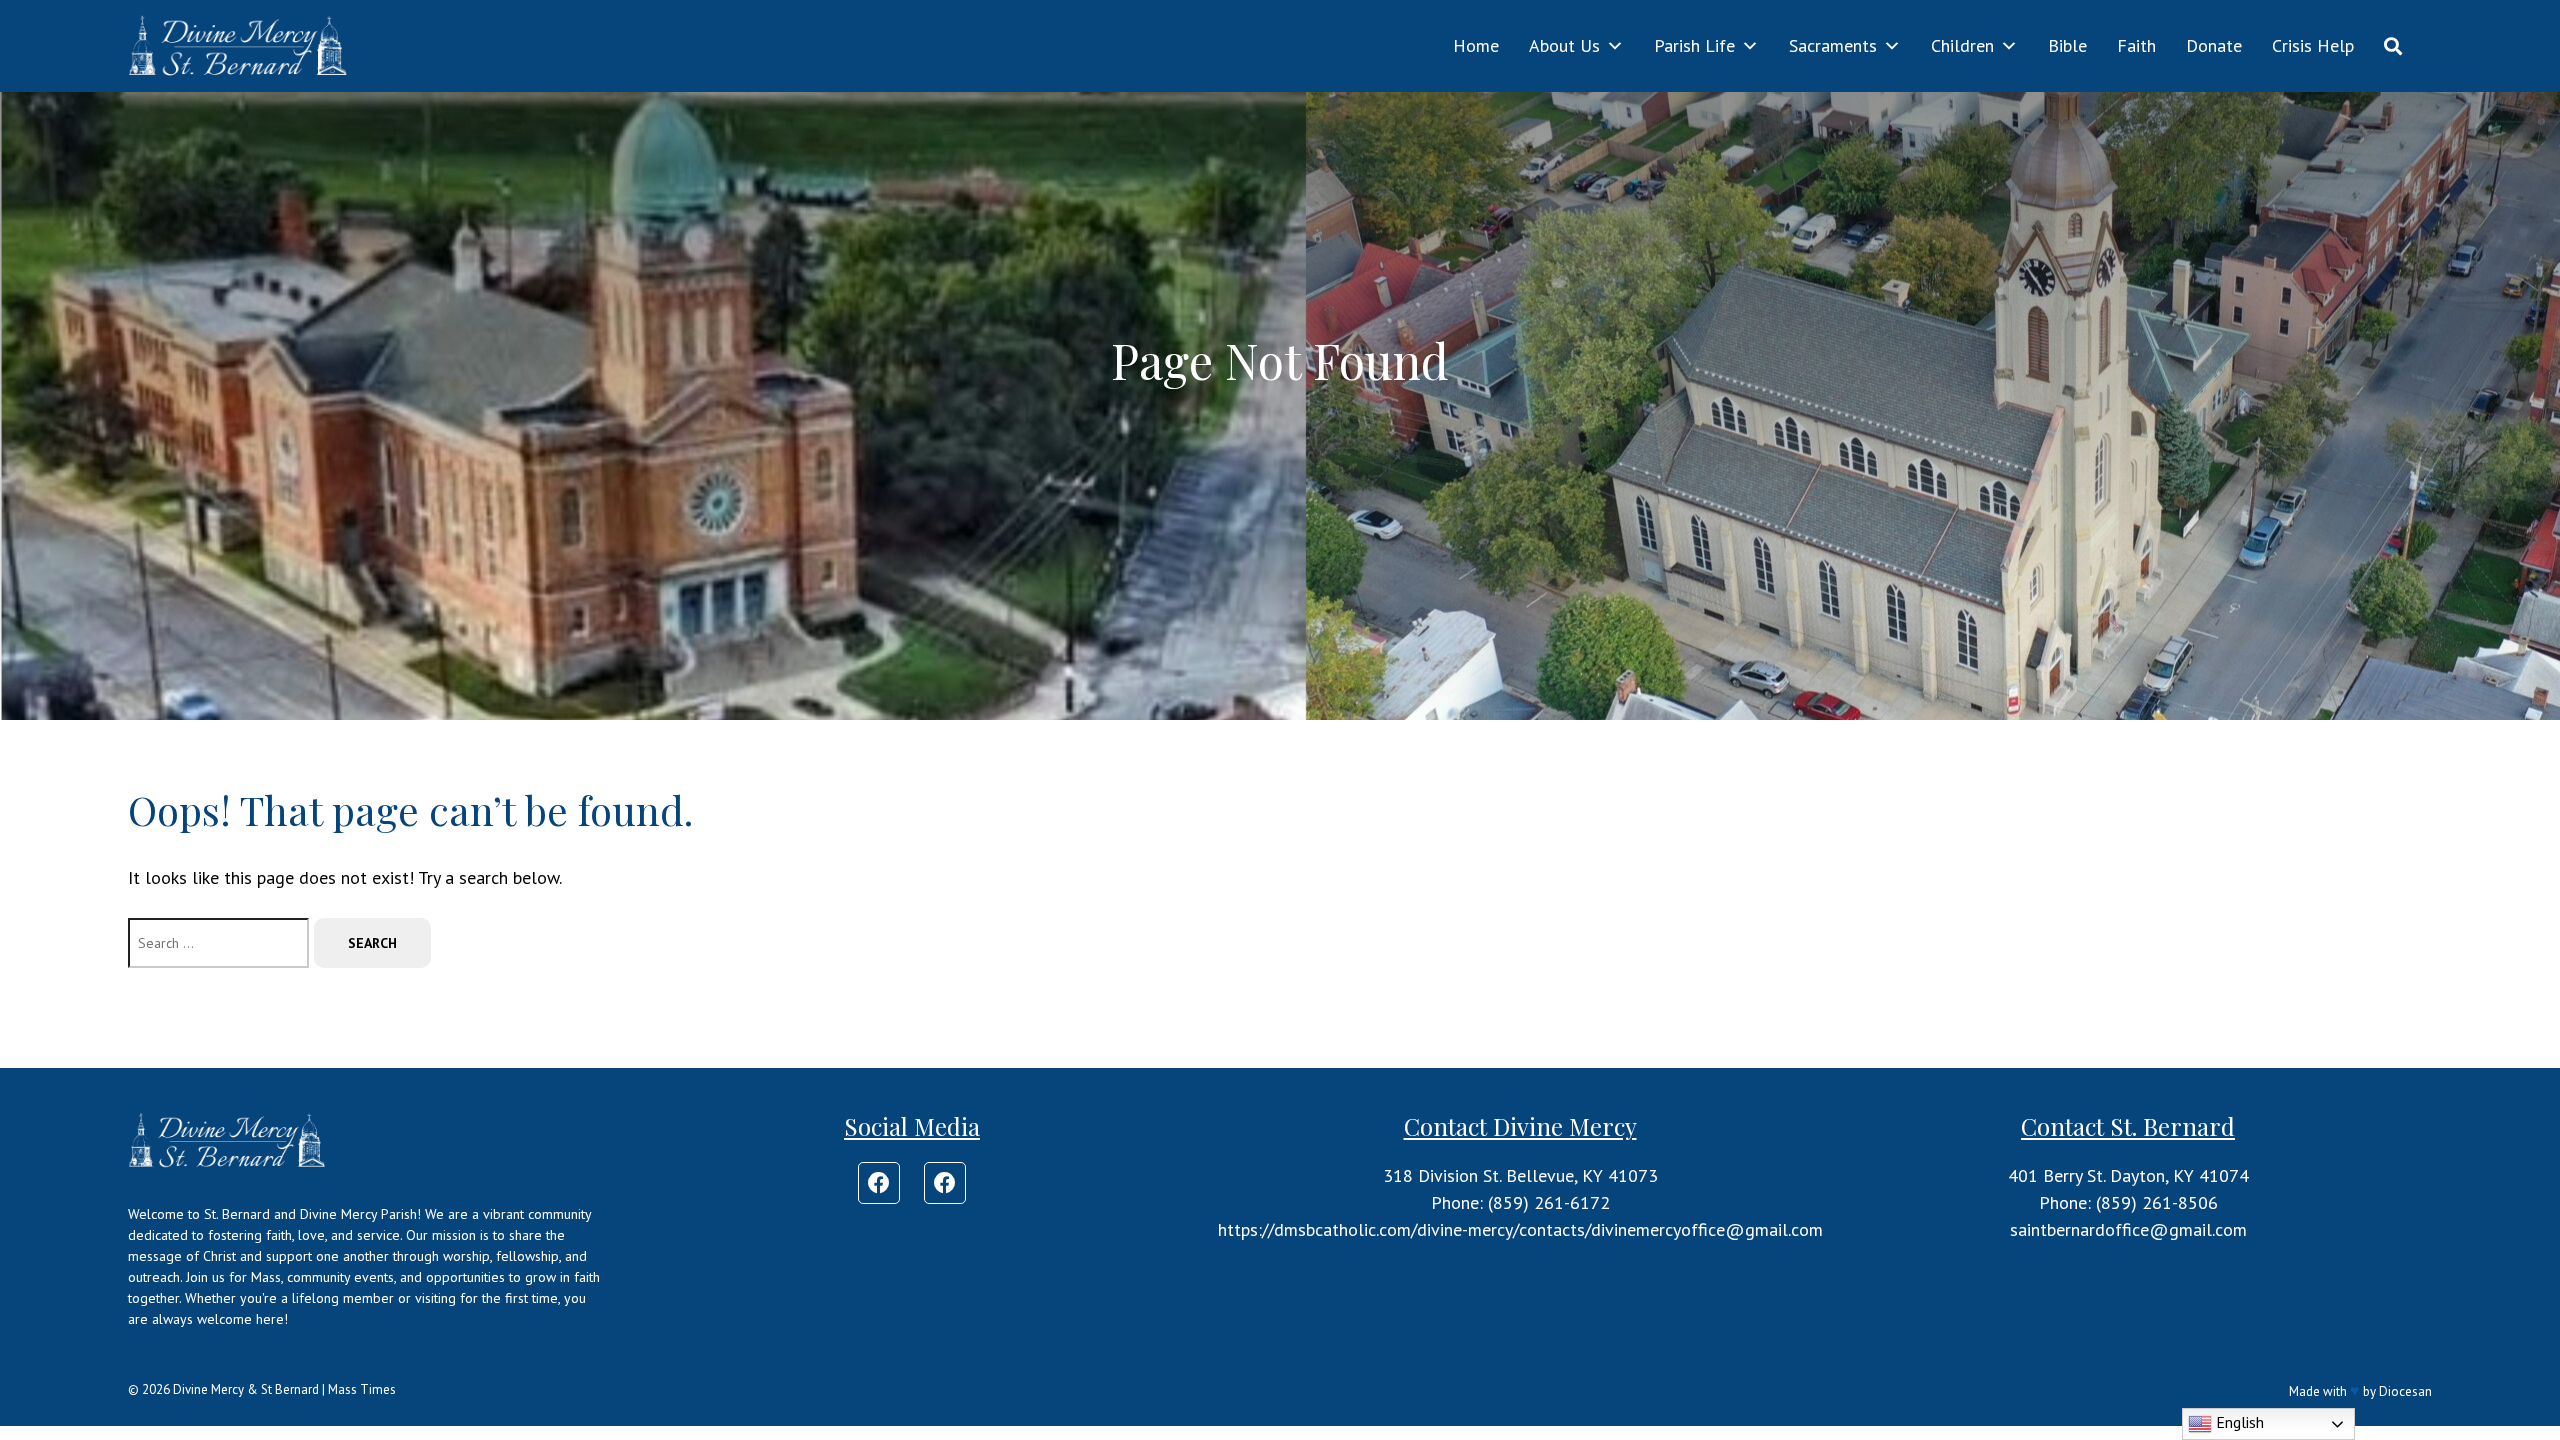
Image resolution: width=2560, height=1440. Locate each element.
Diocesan (2405, 1391)
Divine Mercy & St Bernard (246, 1389)
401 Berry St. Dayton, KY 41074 (2128, 1175)
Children (1962, 45)
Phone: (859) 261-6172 (1520, 1202)
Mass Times (362, 1389)
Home (1476, 45)
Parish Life (1694, 45)
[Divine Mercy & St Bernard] (239, 46)
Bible (2067, 45)
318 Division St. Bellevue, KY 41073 (1520, 1175)
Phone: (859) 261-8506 (2128, 1202)
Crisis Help (2313, 45)
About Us (1564, 45)
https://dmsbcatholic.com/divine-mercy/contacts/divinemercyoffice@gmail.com (1520, 1229)
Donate (2214, 45)
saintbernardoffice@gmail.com (2128, 1229)
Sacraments (1833, 45)
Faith (2136, 45)
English (2238, 1422)
